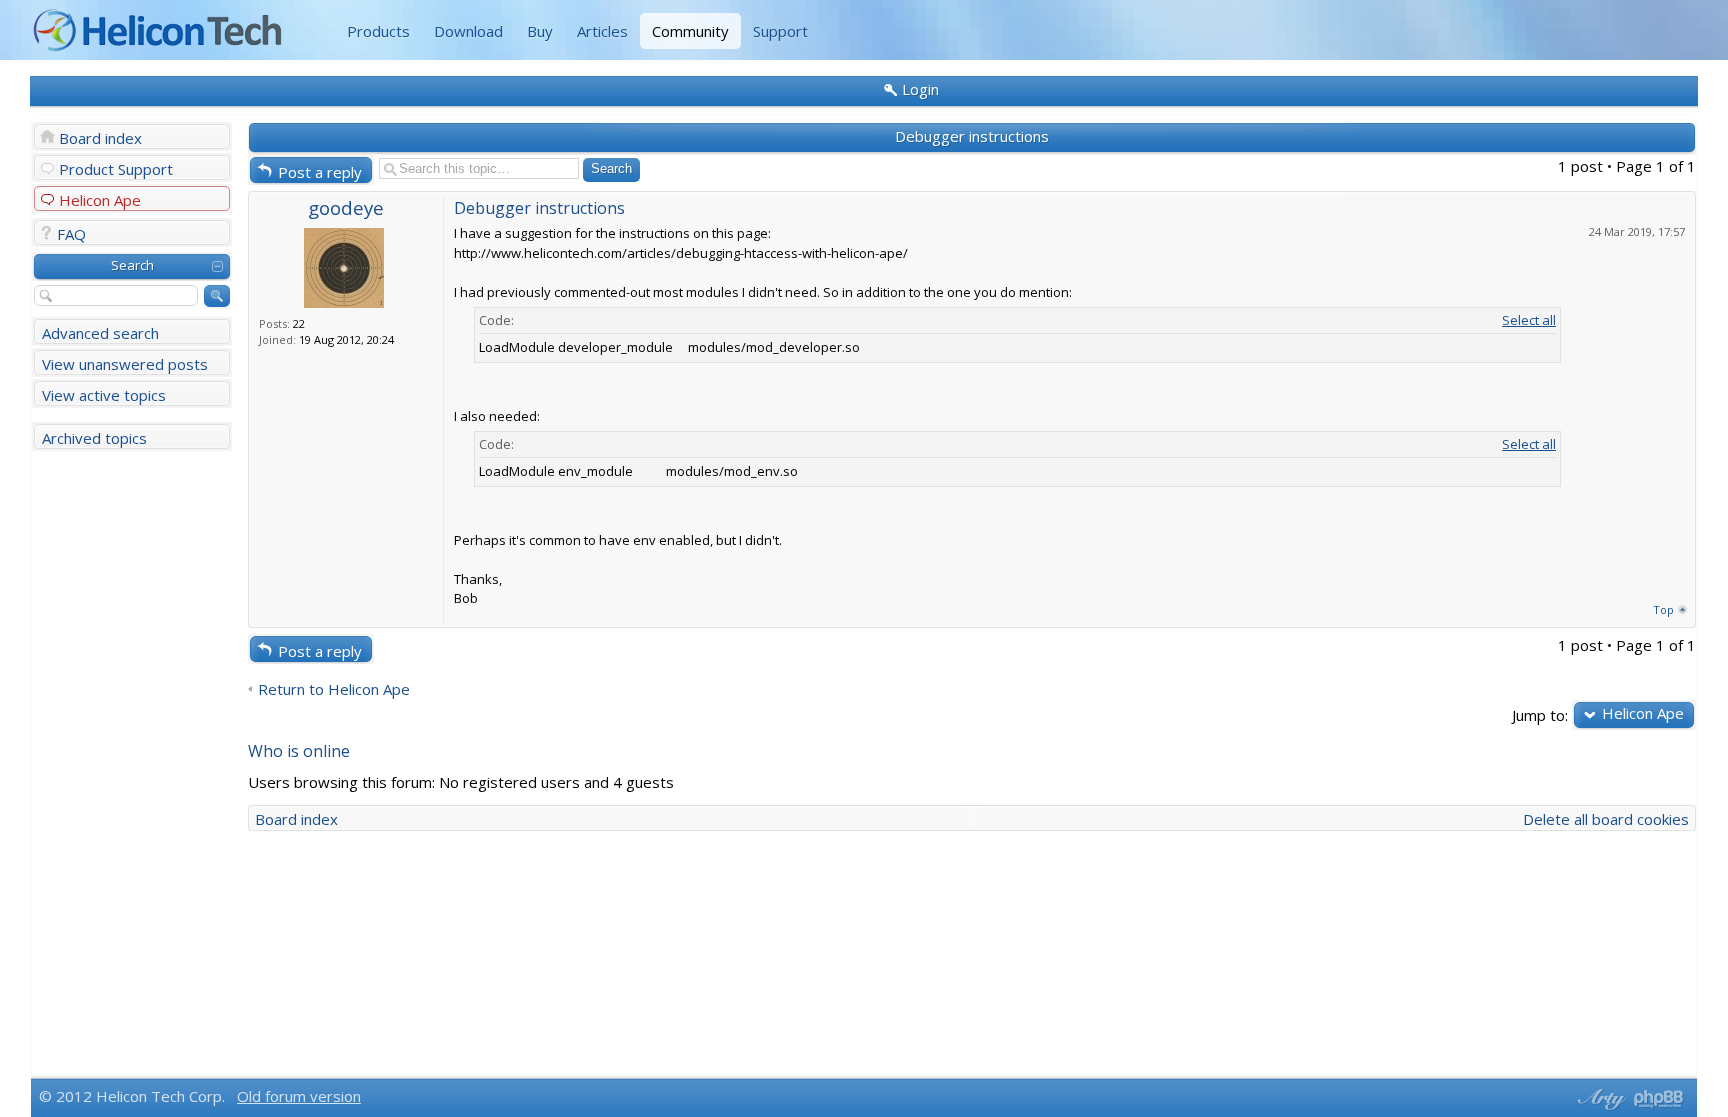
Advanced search (100, 333)
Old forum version (299, 1096)
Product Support (116, 169)
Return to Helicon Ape (334, 689)
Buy (540, 31)
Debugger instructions (972, 136)
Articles (602, 31)
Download (468, 31)
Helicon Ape (100, 200)
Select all (1529, 320)
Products (378, 31)
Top (1663, 609)
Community (690, 31)
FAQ (71, 234)
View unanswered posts (125, 364)
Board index (100, 138)
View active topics (104, 395)
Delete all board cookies (1606, 819)
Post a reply (320, 172)
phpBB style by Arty (1599, 1099)
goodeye (346, 207)
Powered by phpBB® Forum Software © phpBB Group (1659, 1099)
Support (780, 31)
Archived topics (94, 438)
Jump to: (1540, 714)
